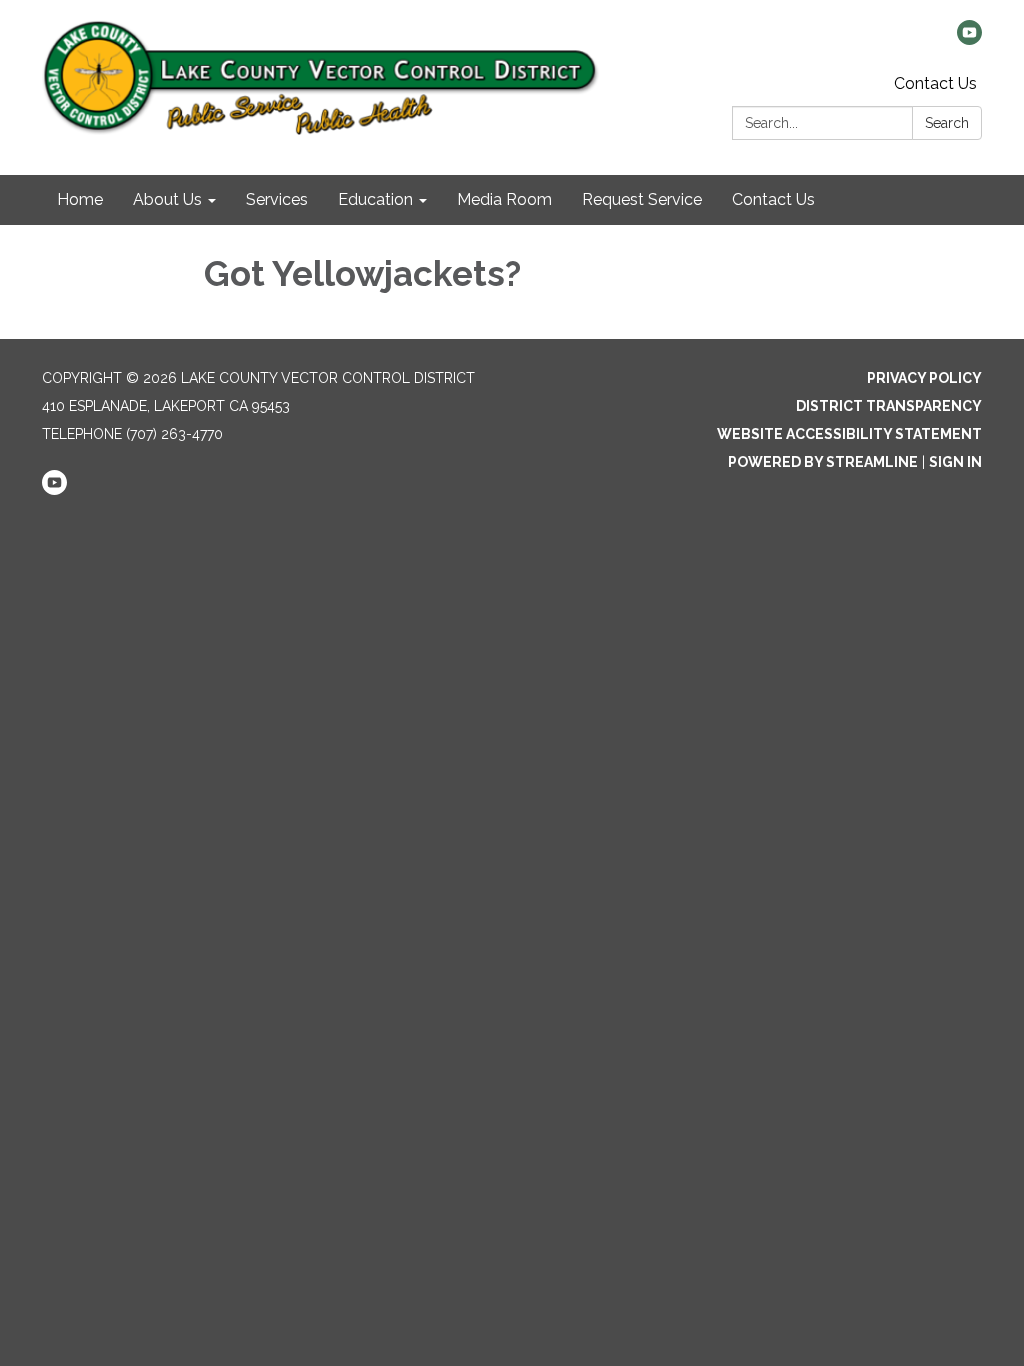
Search (947, 123)
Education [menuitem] (375, 199)
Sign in (955, 462)
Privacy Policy (924, 378)
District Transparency (889, 406)
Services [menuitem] (277, 199)
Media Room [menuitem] (504, 199)
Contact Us (935, 83)
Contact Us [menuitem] (773, 199)
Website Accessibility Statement (849, 434)
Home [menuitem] (80, 199)
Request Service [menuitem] (642, 199)
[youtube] (969, 39)
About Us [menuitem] (167, 199)
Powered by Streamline (823, 462)
